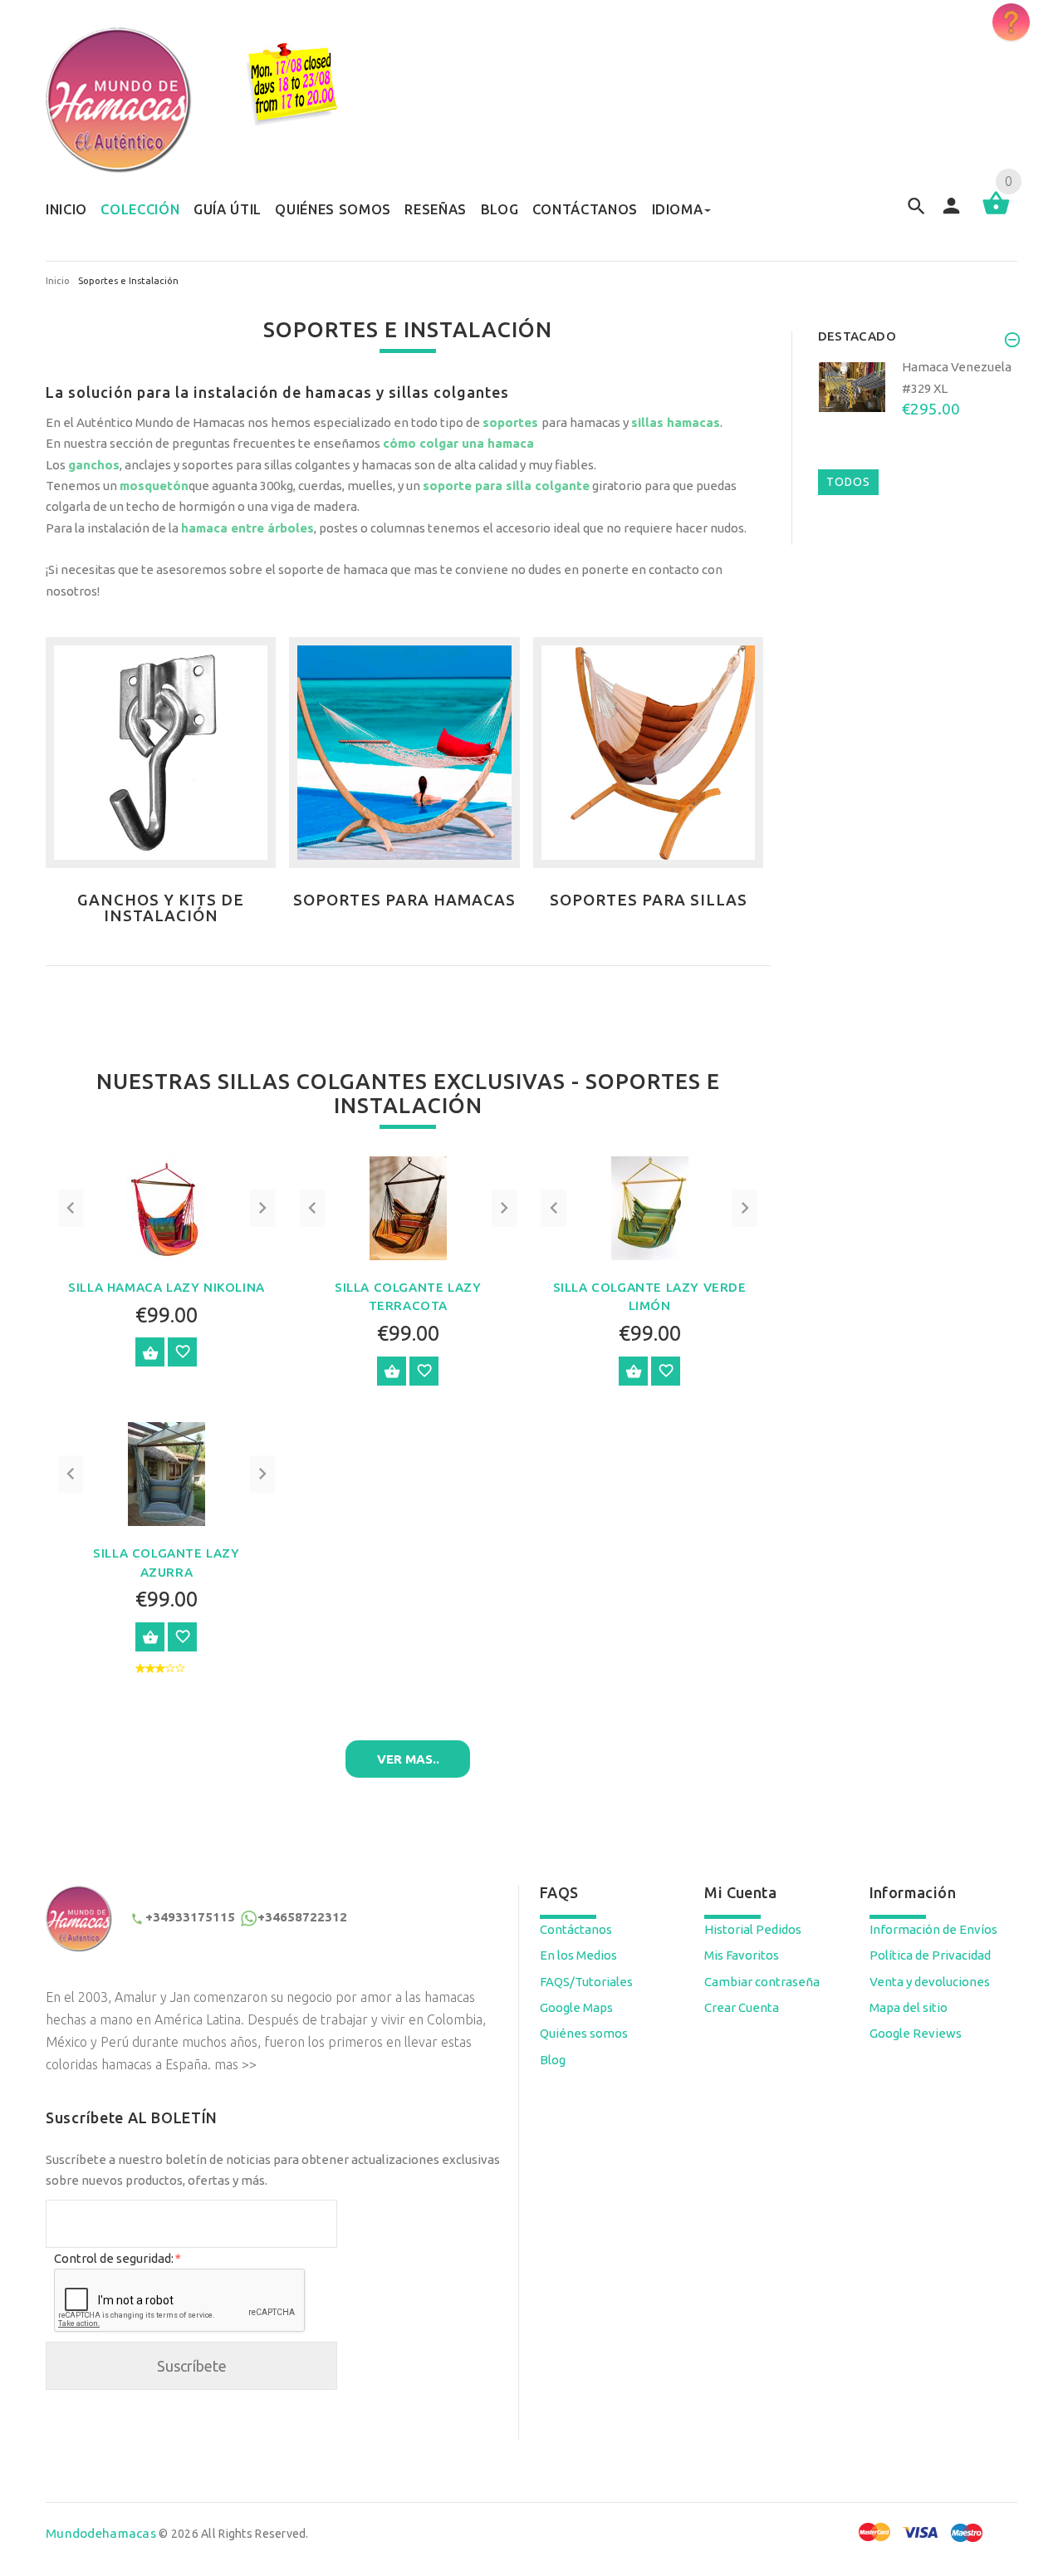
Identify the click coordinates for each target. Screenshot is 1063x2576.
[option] (918, 412)
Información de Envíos (933, 1929)
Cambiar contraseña (762, 1982)
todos (848, 482)
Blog (553, 2060)
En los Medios (578, 1955)
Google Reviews (916, 2033)
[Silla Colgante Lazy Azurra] (167, 1472)
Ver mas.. (408, 1759)
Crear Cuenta (742, 2007)
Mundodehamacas (101, 2533)
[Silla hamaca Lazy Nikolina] (166, 1207)
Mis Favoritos (742, 1955)
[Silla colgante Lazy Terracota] (408, 1207)
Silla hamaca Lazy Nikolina (167, 1287)
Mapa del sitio (909, 2007)
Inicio (58, 281)
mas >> (235, 2064)
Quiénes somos (584, 2033)
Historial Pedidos (753, 1929)
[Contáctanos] (1011, 22)
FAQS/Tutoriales (586, 1982)
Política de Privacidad (930, 1955)
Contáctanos (576, 1929)
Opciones (150, 1352)
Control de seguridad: (117, 2258)
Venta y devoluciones (930, 1982)
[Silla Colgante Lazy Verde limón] (650, 1207)
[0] (996, 213)
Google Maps (576, 2007)
